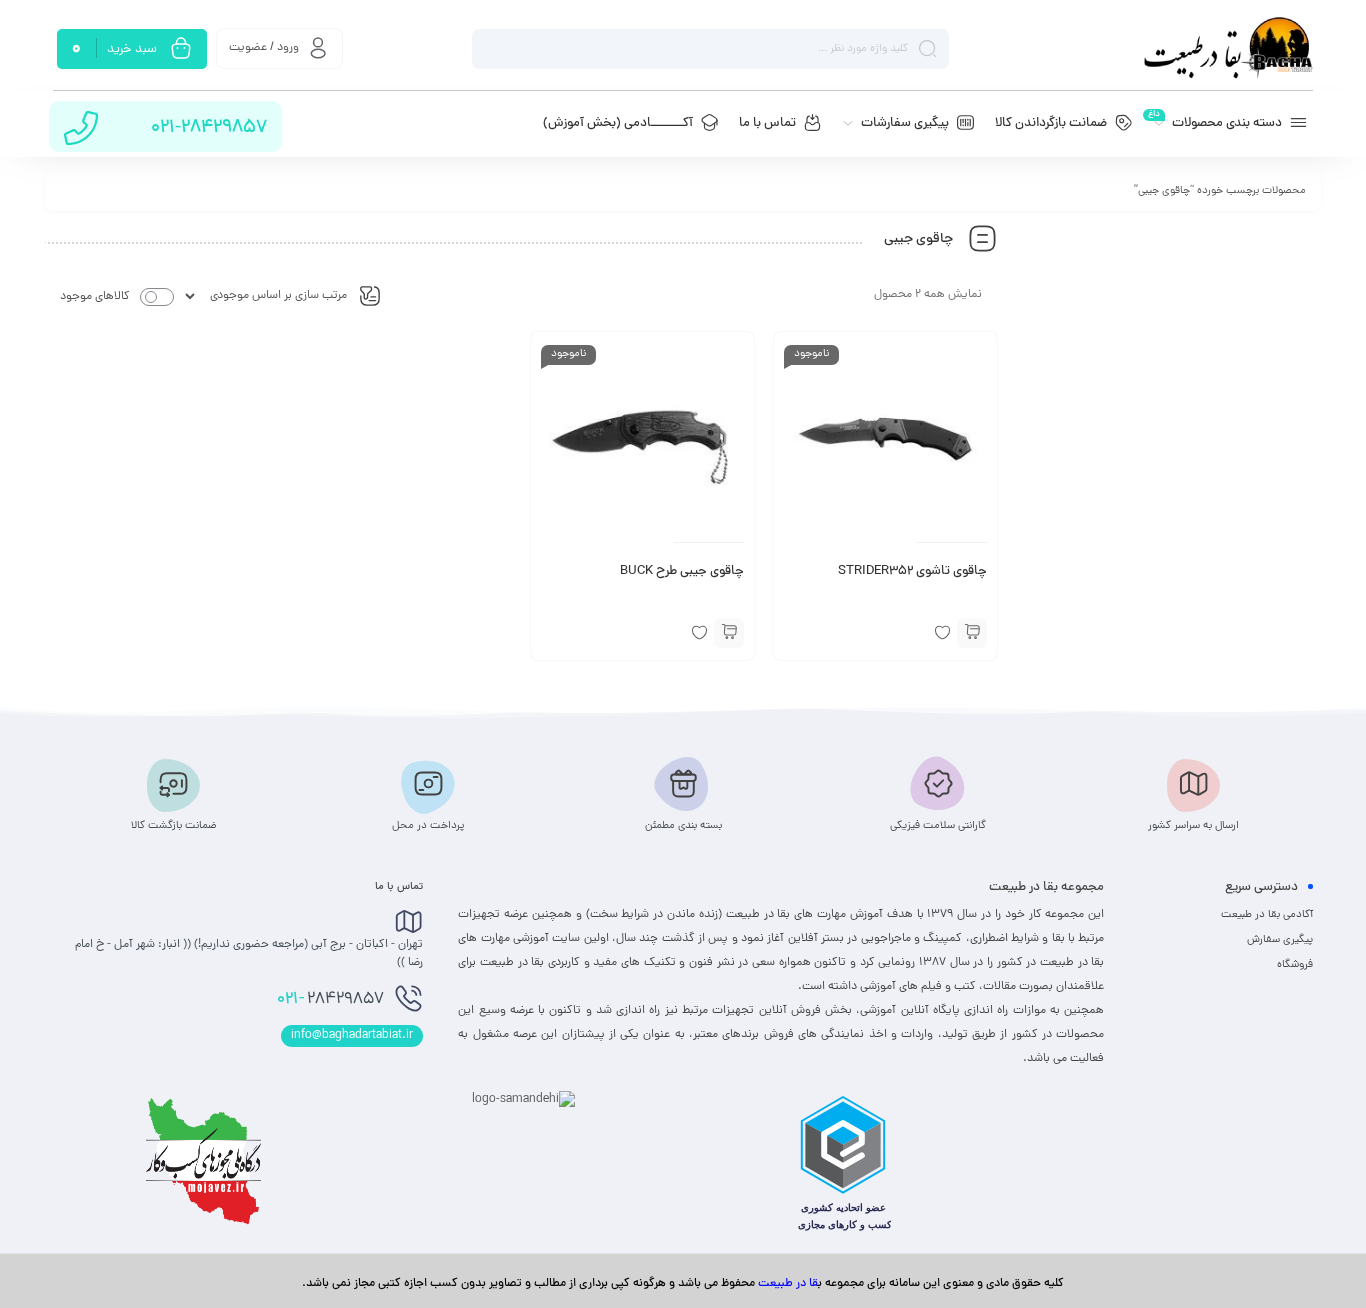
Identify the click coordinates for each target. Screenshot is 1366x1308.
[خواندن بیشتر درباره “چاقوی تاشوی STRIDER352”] (972, 633)
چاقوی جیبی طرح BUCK (682, 572)
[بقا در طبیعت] (1228, 48)
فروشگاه (1295, 965)
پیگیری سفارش (1280, 940)
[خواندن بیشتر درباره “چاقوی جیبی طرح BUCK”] (729, 633)
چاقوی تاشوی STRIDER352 (912, 572)
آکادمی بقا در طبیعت (1267, 915)
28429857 (330, 1000)
